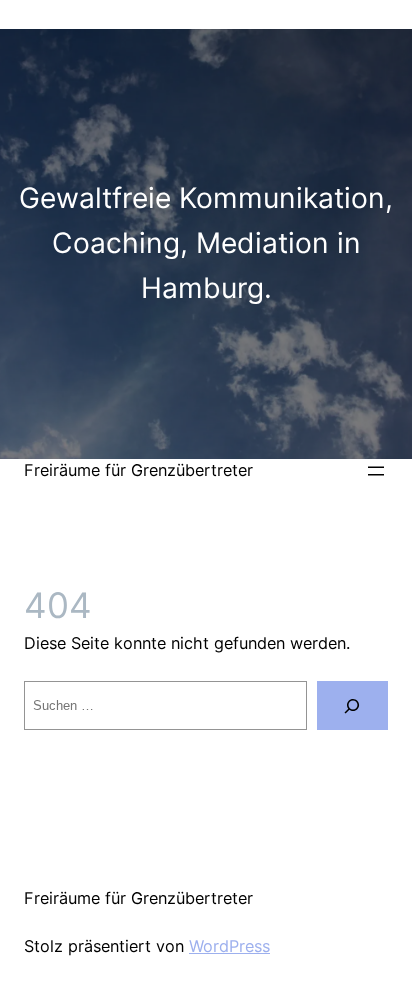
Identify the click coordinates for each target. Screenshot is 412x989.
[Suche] (352, 706)
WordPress (229, 946)
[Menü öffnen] (376, 471)
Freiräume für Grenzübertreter (138, 470)
